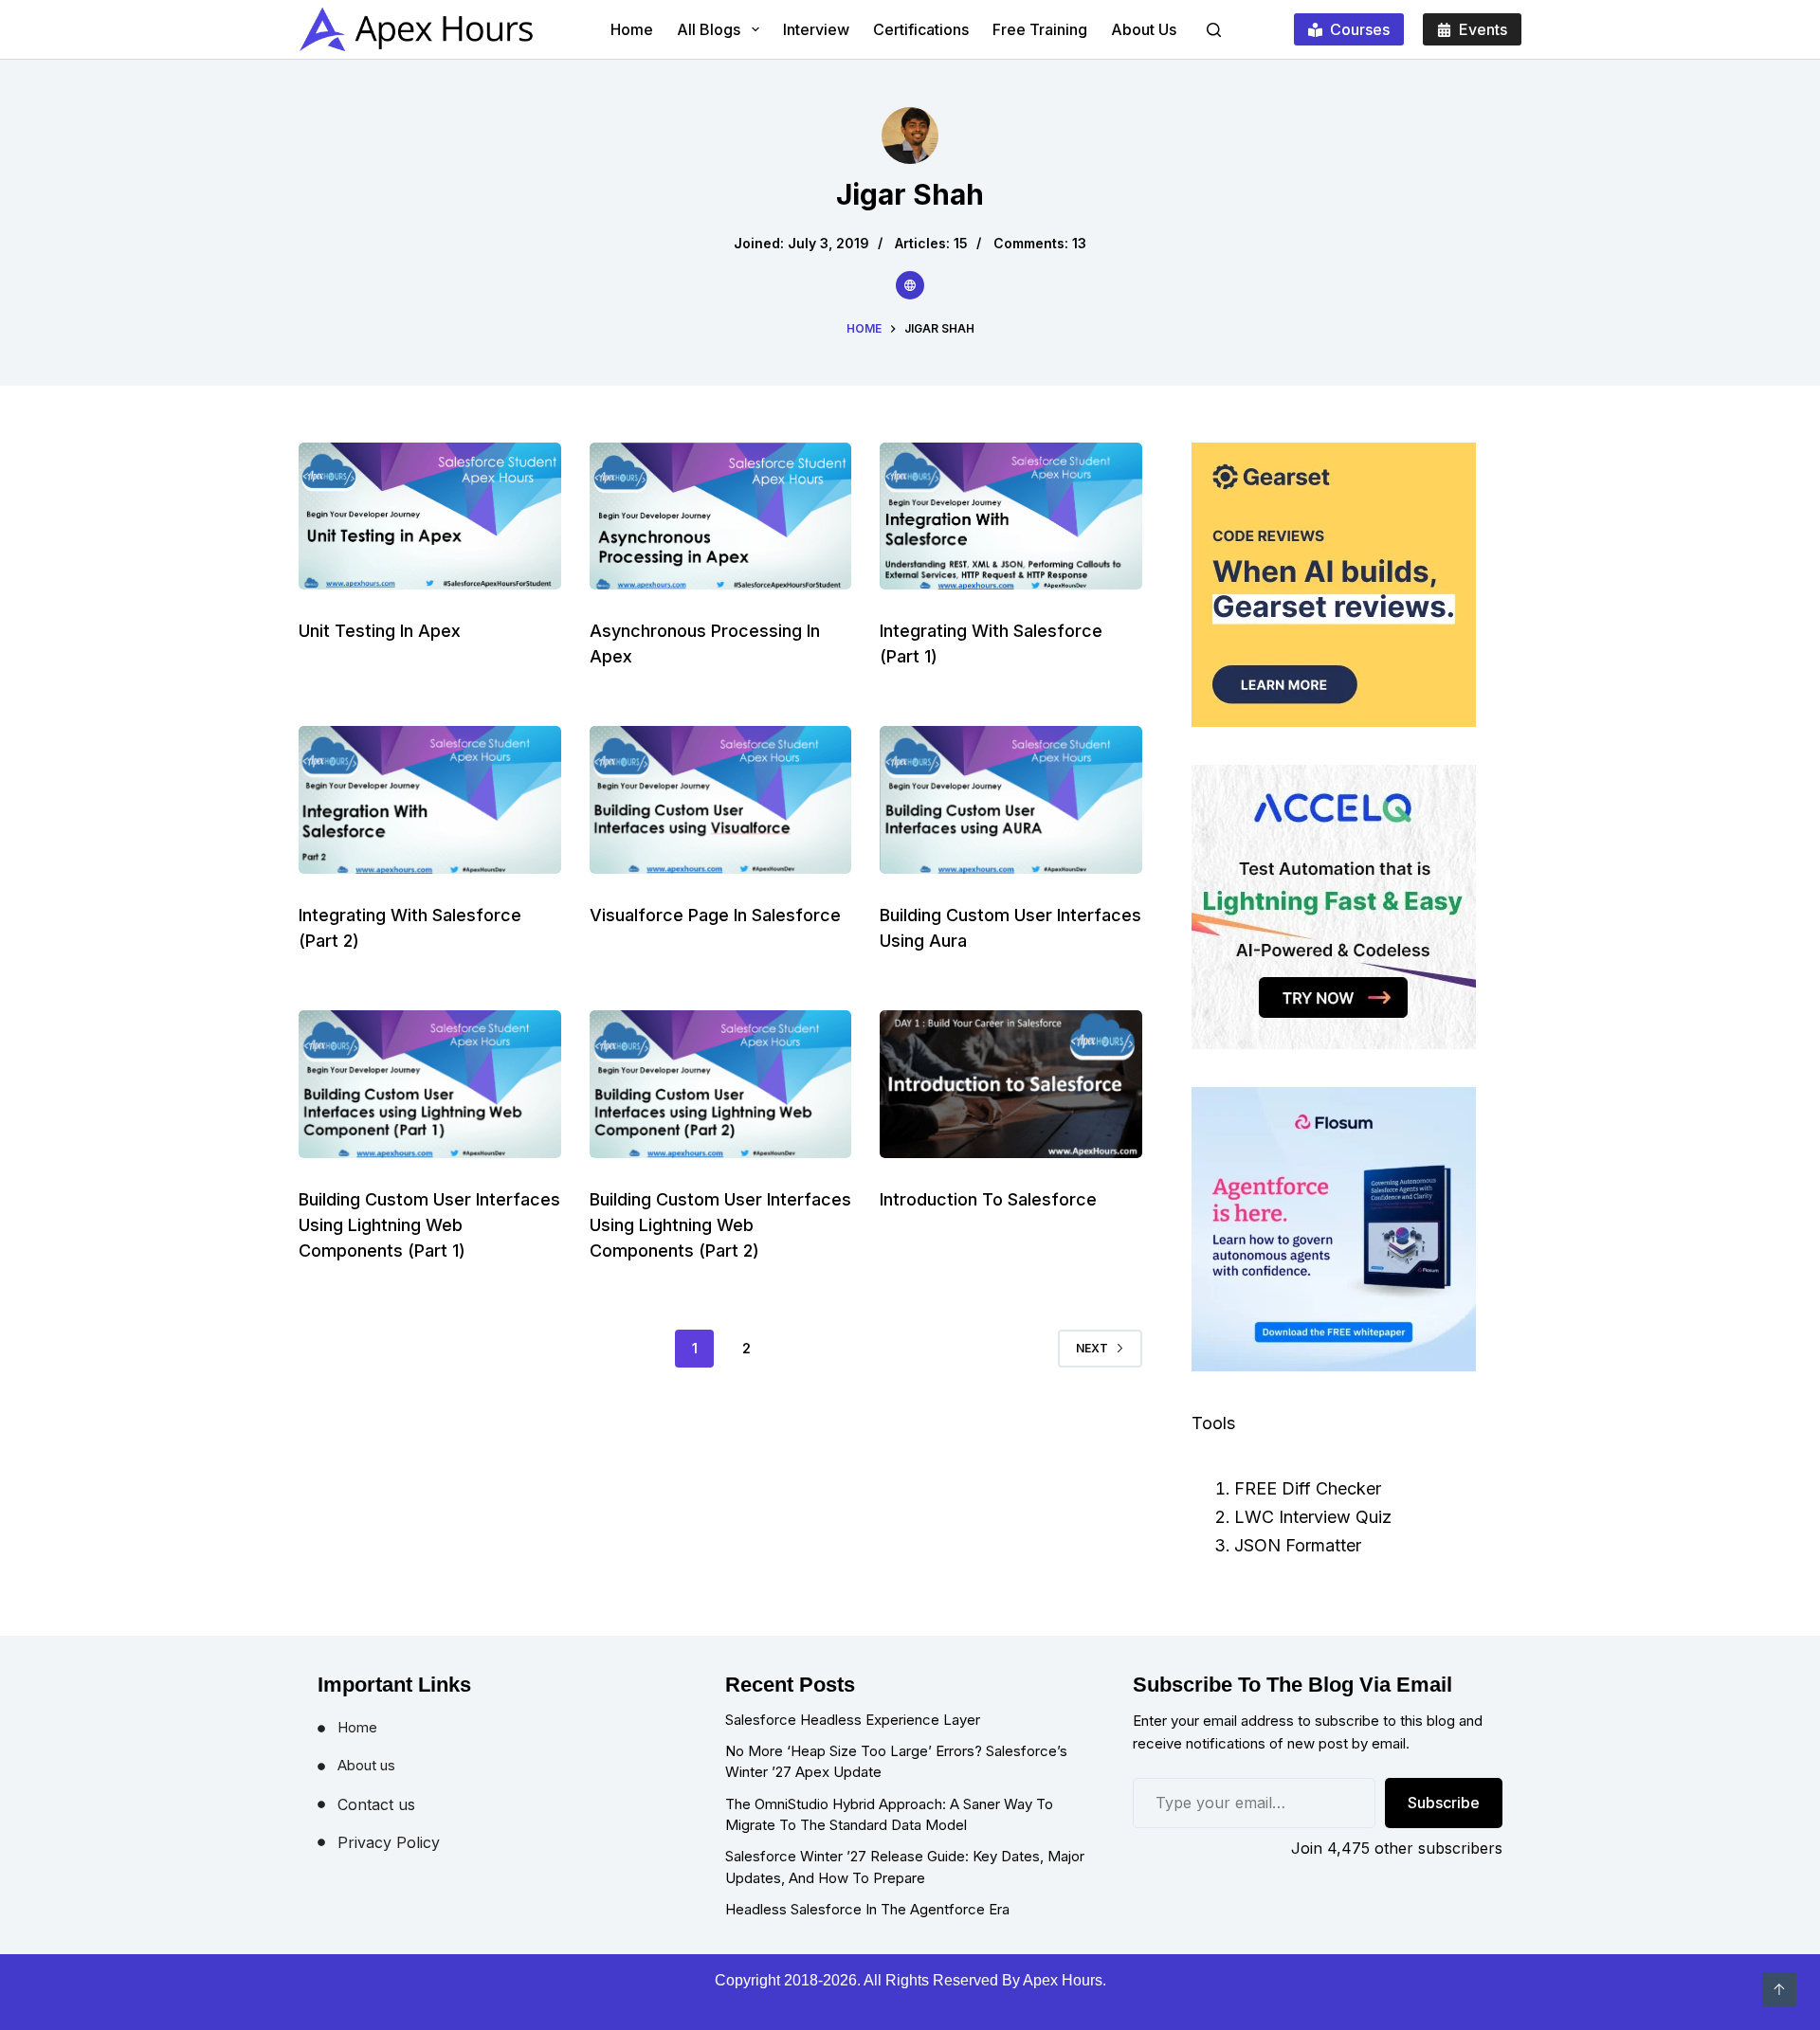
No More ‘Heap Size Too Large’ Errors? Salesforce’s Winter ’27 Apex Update (896, 1762)
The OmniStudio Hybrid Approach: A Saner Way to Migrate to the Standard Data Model (889, 1815)
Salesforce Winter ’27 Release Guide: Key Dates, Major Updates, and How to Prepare (905, 1867)
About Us (1144, 29)
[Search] (1214, 30)
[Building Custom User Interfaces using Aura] (1011, 800)
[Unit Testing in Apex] (430, 517)
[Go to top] (1779, 1989)
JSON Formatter (1298, 1545)
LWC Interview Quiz (1313, 1517)
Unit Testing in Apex (380, 631)
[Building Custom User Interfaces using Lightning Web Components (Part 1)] (430, 1084)
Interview (816, 29)
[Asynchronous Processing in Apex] (721, 517)
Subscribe (1444, 1803)
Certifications (921, 29)
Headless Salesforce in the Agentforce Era (867, 1909)
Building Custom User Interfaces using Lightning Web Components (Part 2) (720, 1225)
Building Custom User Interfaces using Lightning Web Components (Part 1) (429, 1225)
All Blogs (709, 29)
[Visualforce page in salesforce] (721, 800)
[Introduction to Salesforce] (1011, 1084)
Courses (1360, 29)
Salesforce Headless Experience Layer (853, 1720)
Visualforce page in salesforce (715, 915)
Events (1483, 29)
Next (1092, 1348)
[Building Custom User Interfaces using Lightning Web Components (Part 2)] (721, 1084)
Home (632, 29)
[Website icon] (910, 285)
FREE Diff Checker (1308, 1488)
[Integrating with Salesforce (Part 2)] (430, 800)
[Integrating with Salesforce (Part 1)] (1011, 517)
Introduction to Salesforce (988, 1199)
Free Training (1040, 29)
